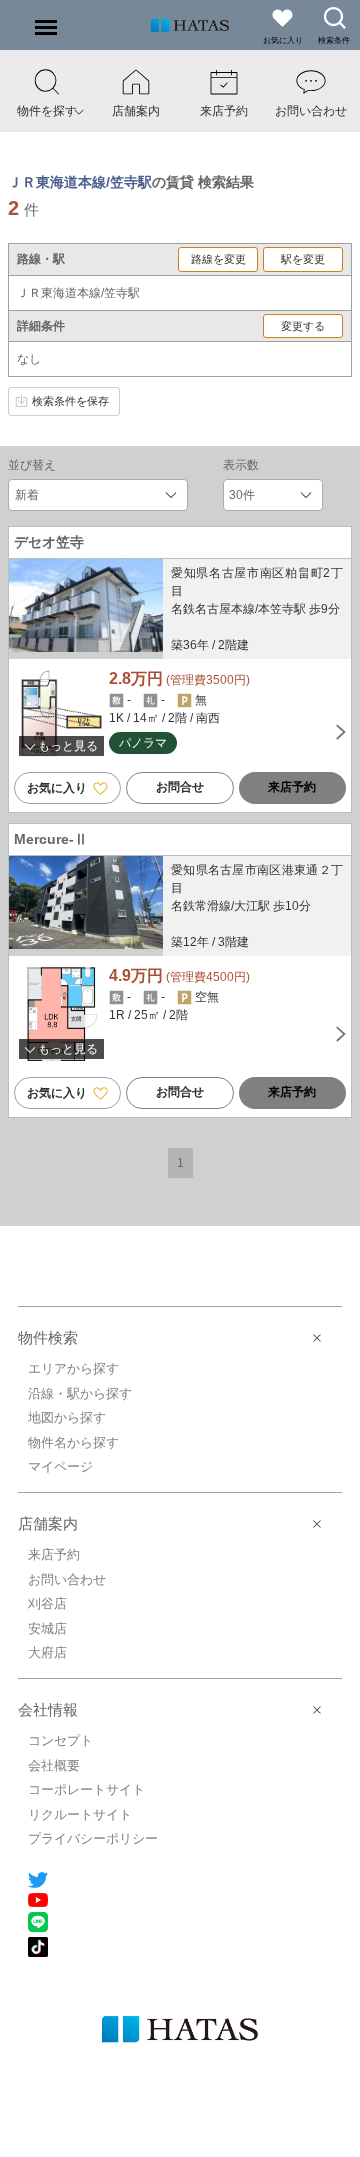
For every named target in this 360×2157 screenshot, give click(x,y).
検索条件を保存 (70, 401)
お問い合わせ (67, 1579)
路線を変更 (218, 259)
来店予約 (292, 787)
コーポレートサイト (86, 1789)
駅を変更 (303, 259)
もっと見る (66, 746)
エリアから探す (73, 1368)
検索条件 (334, 40)
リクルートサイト (80, 1814)
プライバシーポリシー (93, 1838)
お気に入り (58, 788)
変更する (303, 326)
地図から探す (67, 1417)
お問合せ (180, 787)
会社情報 (48, 1709)
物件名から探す (73, 1442)
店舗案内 (48, 1523)
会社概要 (54, 1765)
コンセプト (60, 1740)
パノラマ (143, 743)
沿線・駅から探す (80, 1393)
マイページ (60, 1466)
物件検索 (48, 1337)
